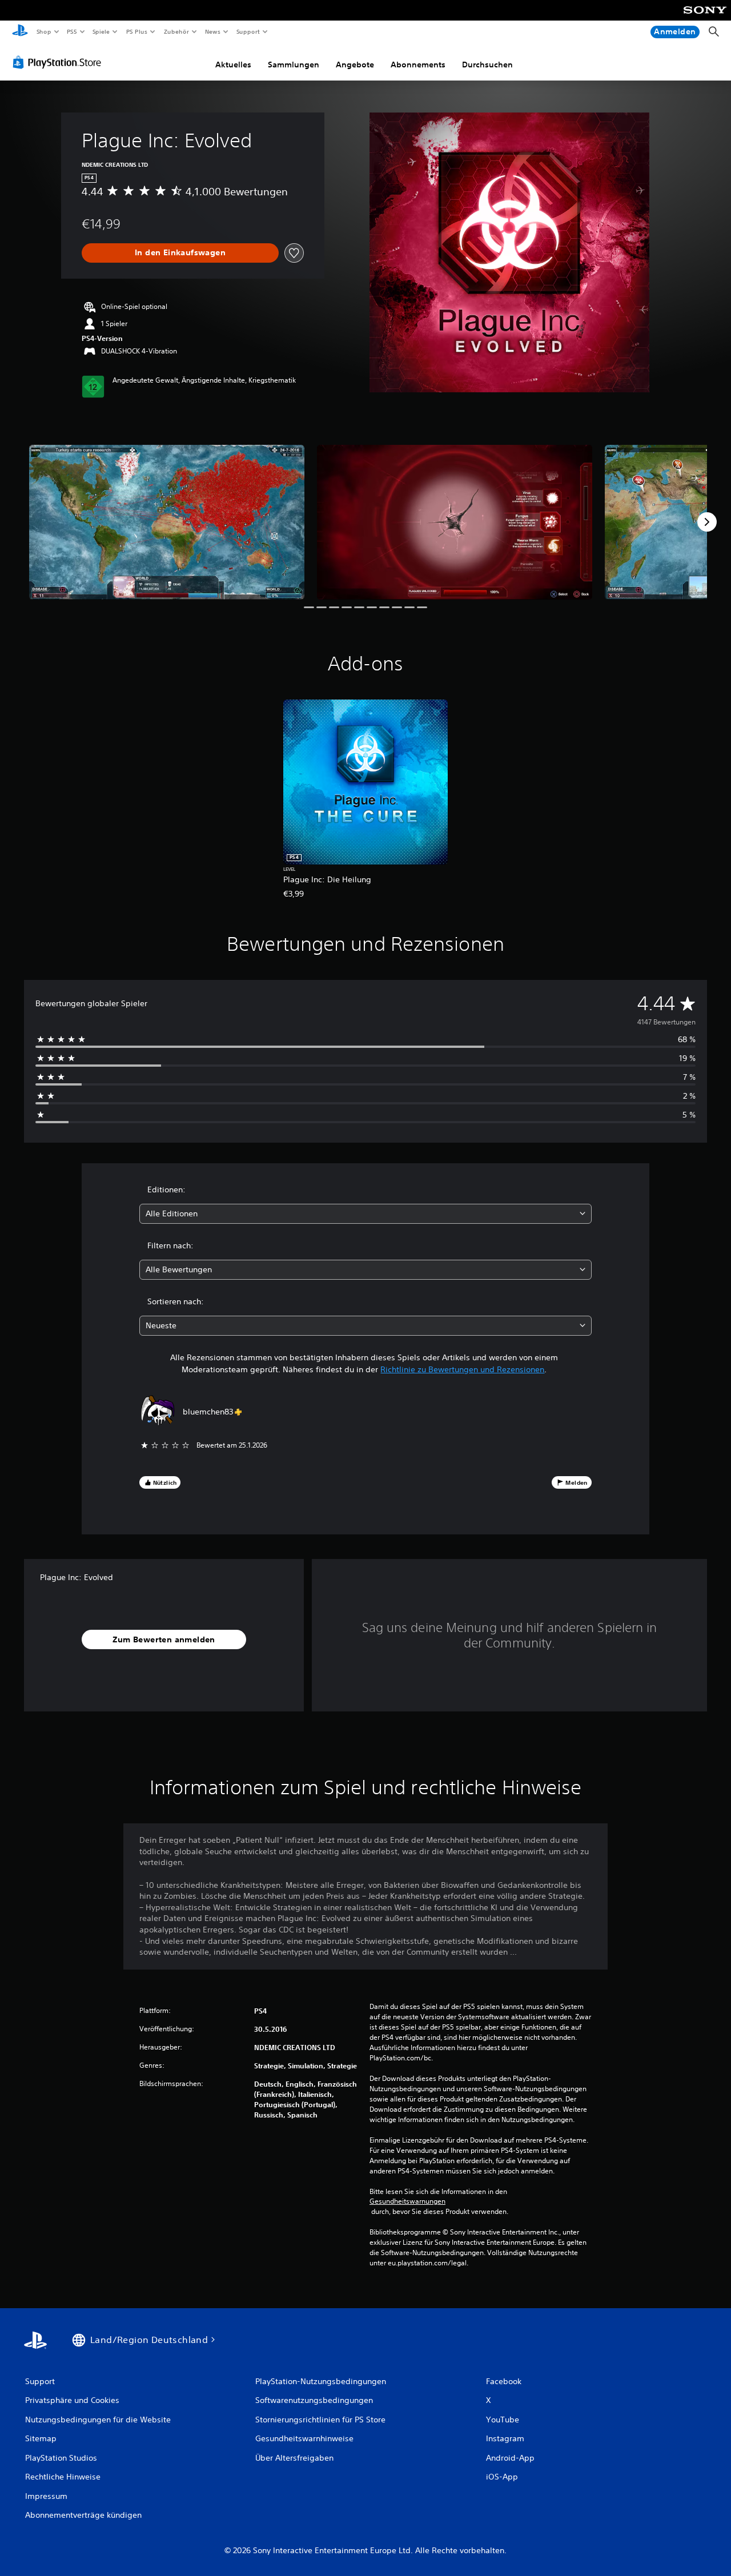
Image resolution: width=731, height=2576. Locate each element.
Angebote (355, 65)
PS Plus (136, 31)
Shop (43, 31)
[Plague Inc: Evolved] (167, 522)
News (213, 31)
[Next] (707, 522)
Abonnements (418, 65)
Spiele (101, 31)
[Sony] (705, 18)
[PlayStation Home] (20, 32)
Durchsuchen (487, 65)
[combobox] (366, 1214)
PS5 (72, 31)
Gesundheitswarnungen (407, 2201)
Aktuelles (233, 65)
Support (248, 31)
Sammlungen (294, 65)
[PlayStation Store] (59, 62)
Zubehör (176, 31)
